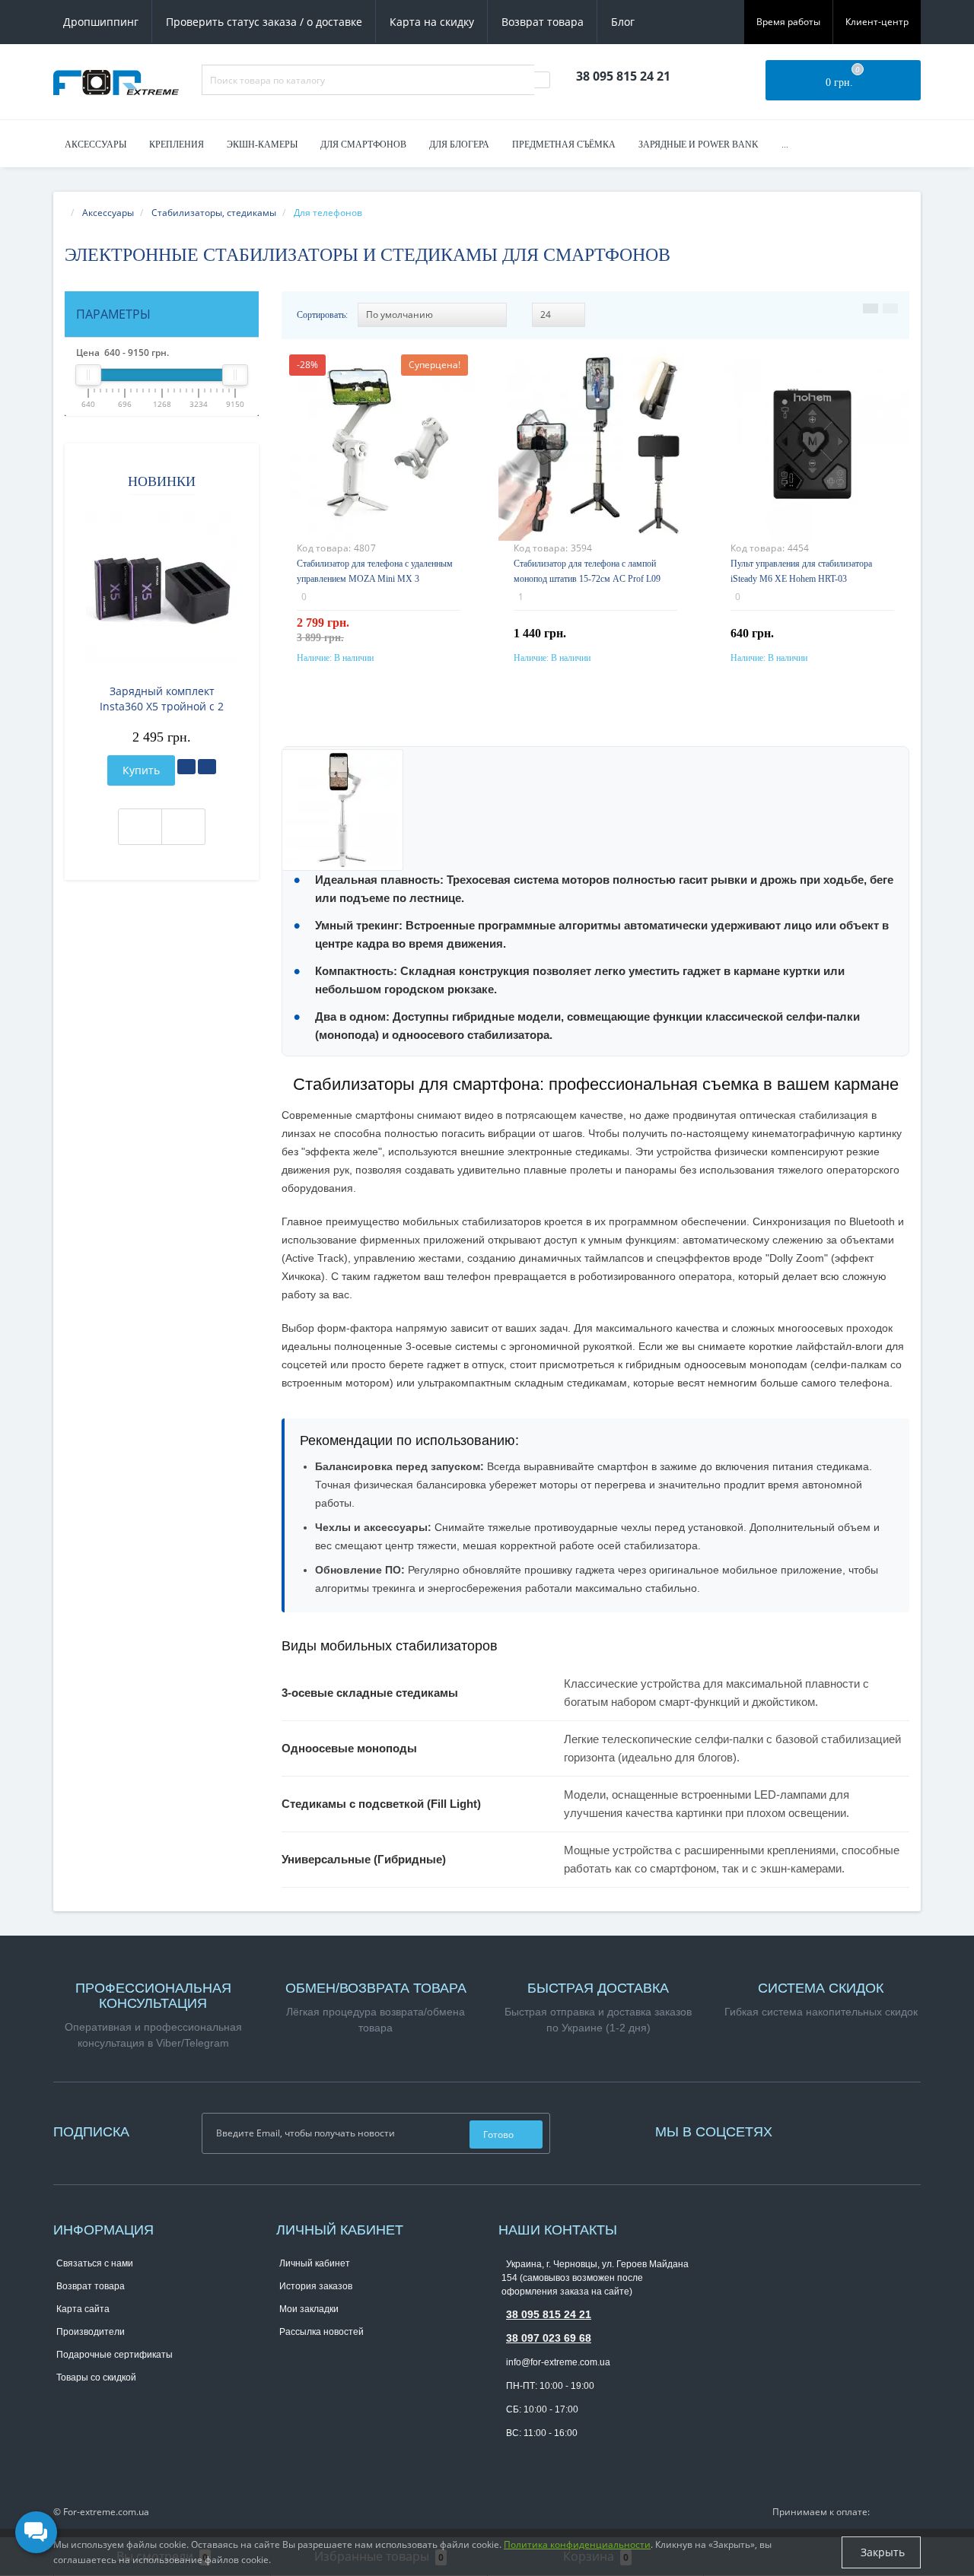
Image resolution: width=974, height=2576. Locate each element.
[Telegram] (509, 2457)
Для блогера (459, 145)
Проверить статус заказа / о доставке (264, 22)
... (785, 145)
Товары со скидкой (96, 2377)
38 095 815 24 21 (549, 2314)
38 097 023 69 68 (549, 2338)
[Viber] (534, 2457)
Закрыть (881, 2552)
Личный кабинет (315, 2263)
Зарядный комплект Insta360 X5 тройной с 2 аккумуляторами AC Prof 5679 (162, 699)
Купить (141, 770)
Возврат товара (543, 22)
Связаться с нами (95, 2263)
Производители (91, 2332)
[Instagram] (807, 2130)
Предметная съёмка (564, 145)
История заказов (316, 2286)
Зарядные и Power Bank (699, 145)
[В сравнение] (207, 767)
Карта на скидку (432, 22)
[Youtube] (814, 2130)
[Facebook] (799, 2130)
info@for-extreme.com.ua (558, 2362)
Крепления (177, 145)
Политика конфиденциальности (577, 2544)
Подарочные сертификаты (115, 2355)
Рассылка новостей (321, 2332)
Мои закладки (309, 2309)
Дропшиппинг (101, 22)
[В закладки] (186, 767)
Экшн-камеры (262, 145)
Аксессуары (95, 145)
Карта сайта (83, 2309)
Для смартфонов (363, 145)
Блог (623, 22)
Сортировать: (322, 315)
